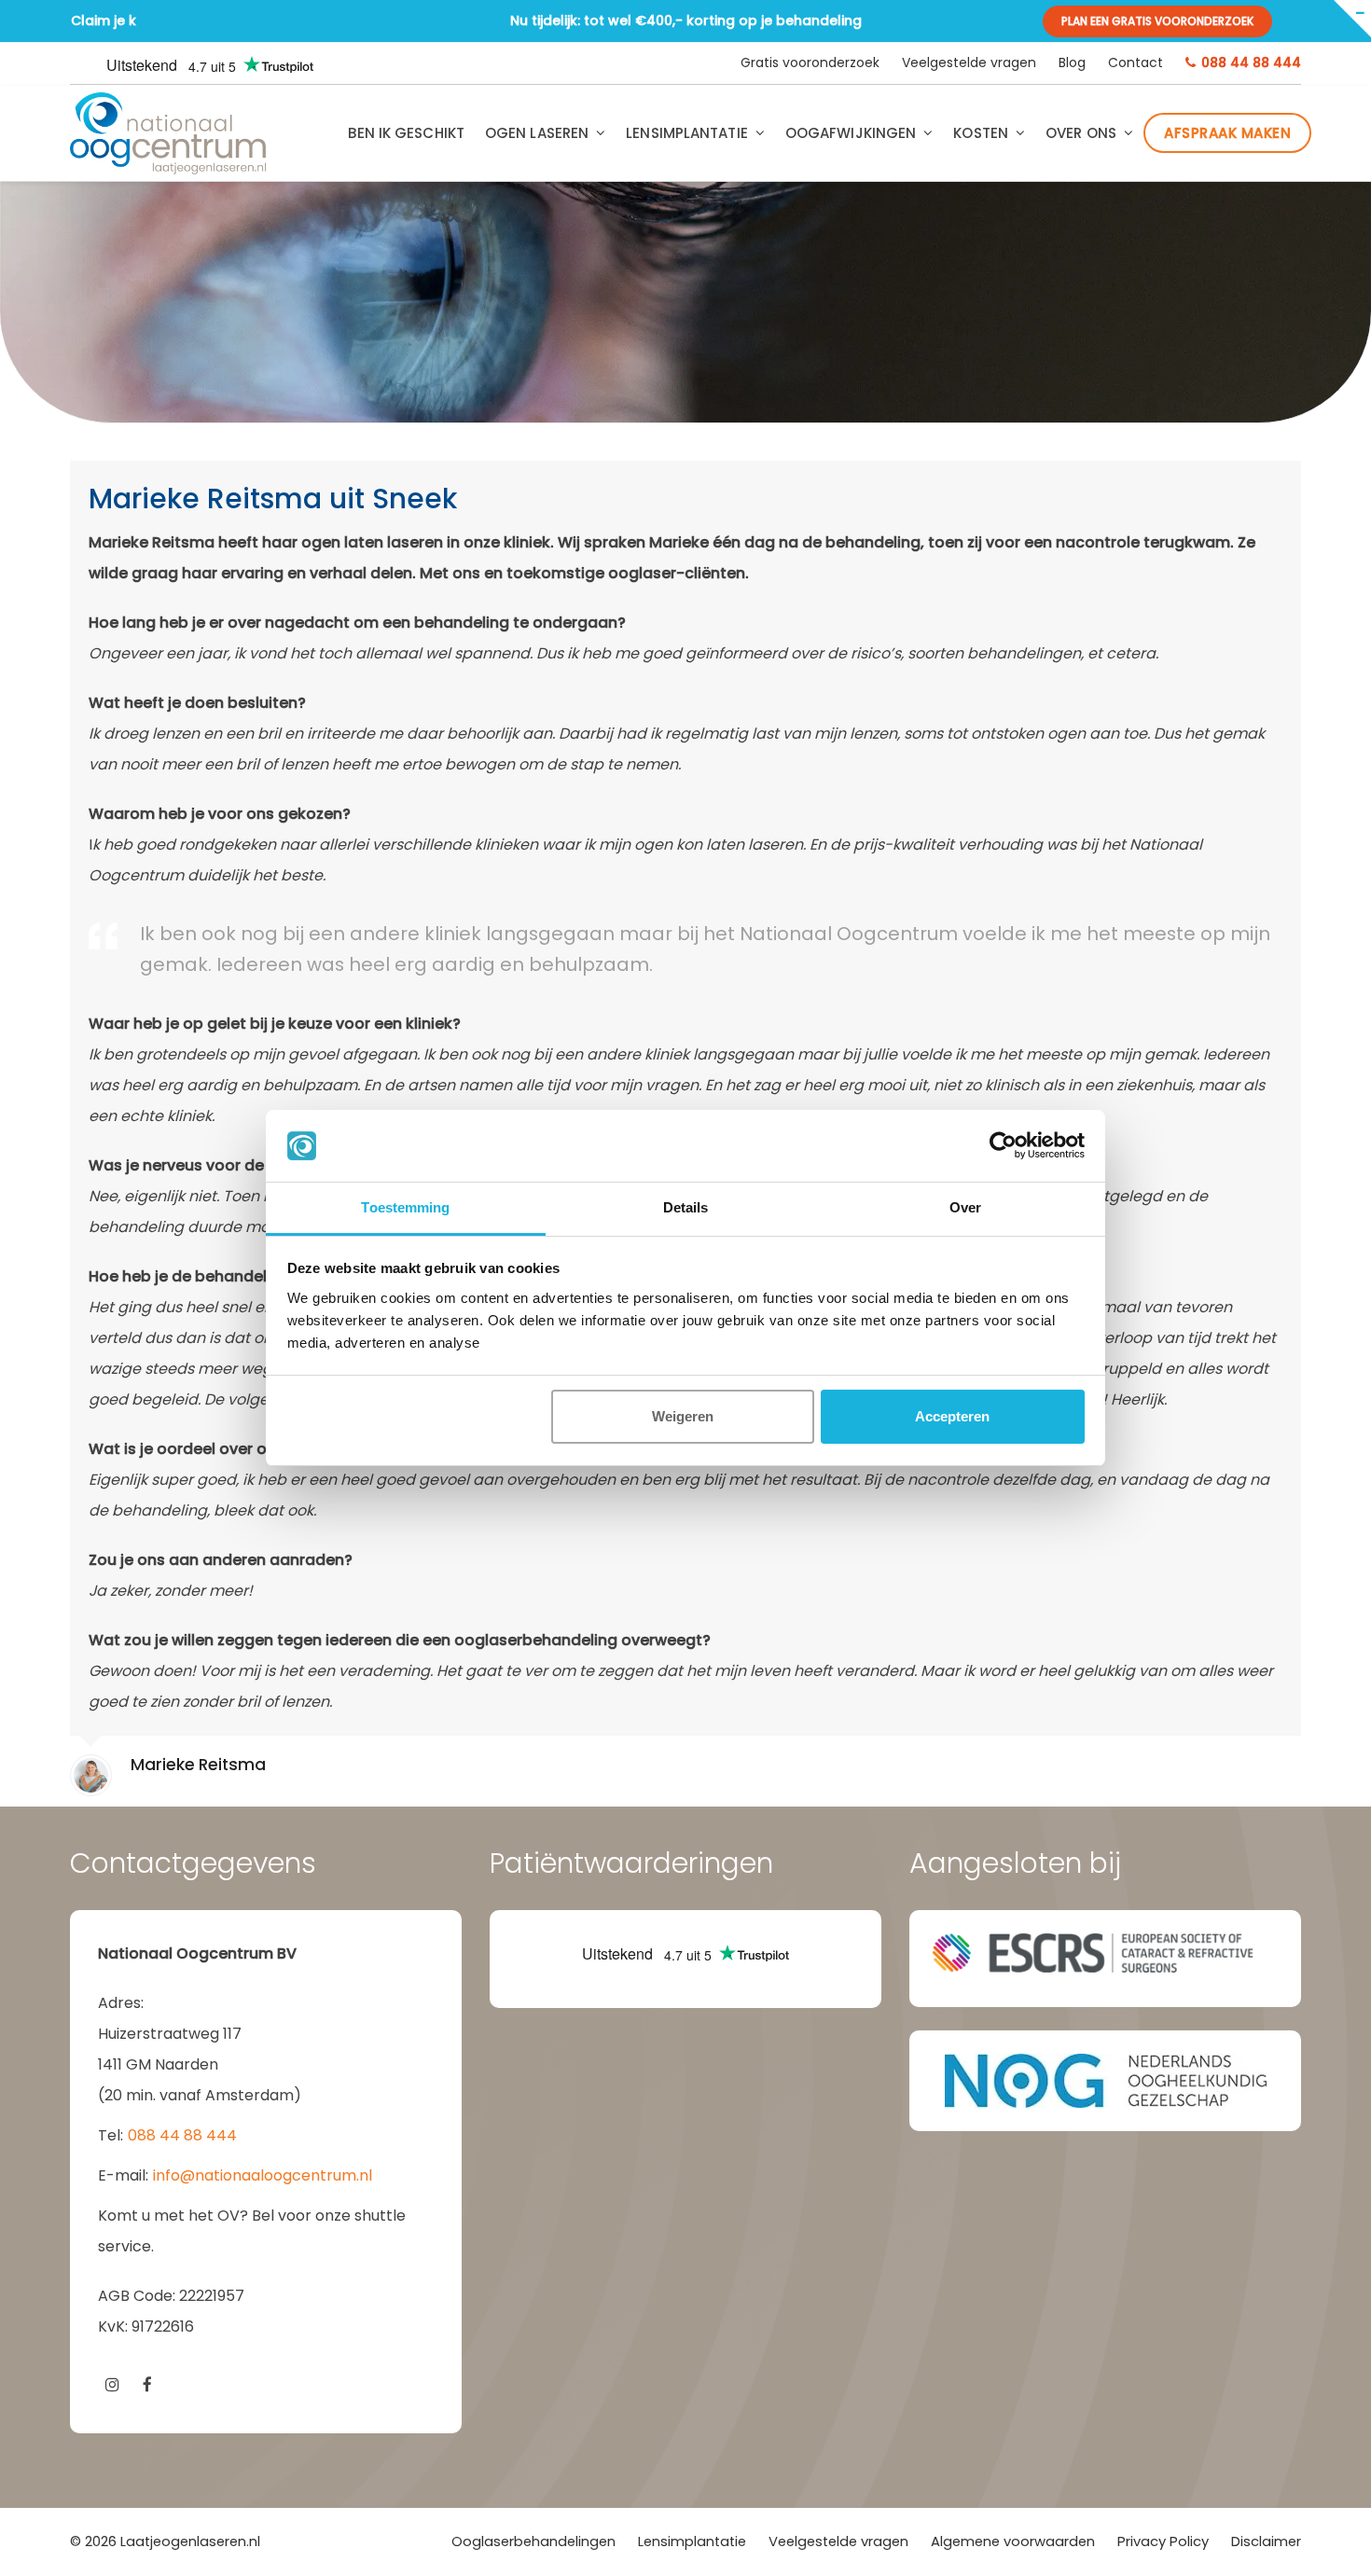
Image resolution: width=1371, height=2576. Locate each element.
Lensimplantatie (692, 2541)
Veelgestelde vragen (838, 2541)
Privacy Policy (1163, 2541)
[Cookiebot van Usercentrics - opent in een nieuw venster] (1003, 1146)
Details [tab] (686, 1207)
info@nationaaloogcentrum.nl (263, 2175)
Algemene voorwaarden (1013, 2541)
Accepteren (952, 1416)
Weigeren (683, 1416)
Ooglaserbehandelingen (533, 2541)
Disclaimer (1266, 2541)
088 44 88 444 (182, 2135)
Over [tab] (965, 1207)
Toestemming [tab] (405, 1207)
